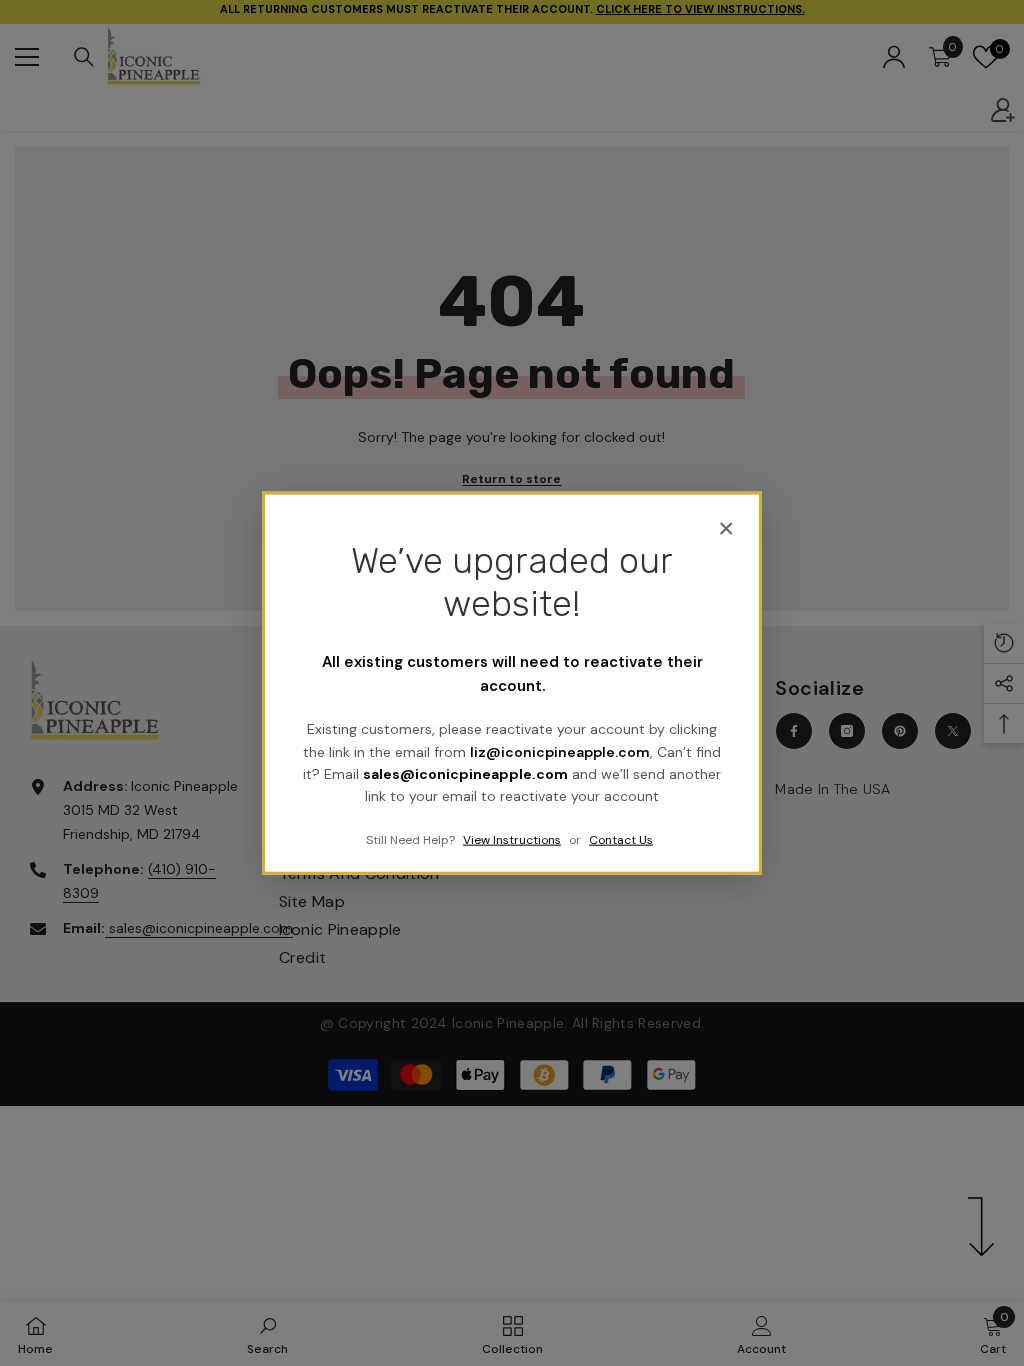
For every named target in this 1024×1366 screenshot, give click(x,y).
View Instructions (512, 839)
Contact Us (621, 839)
